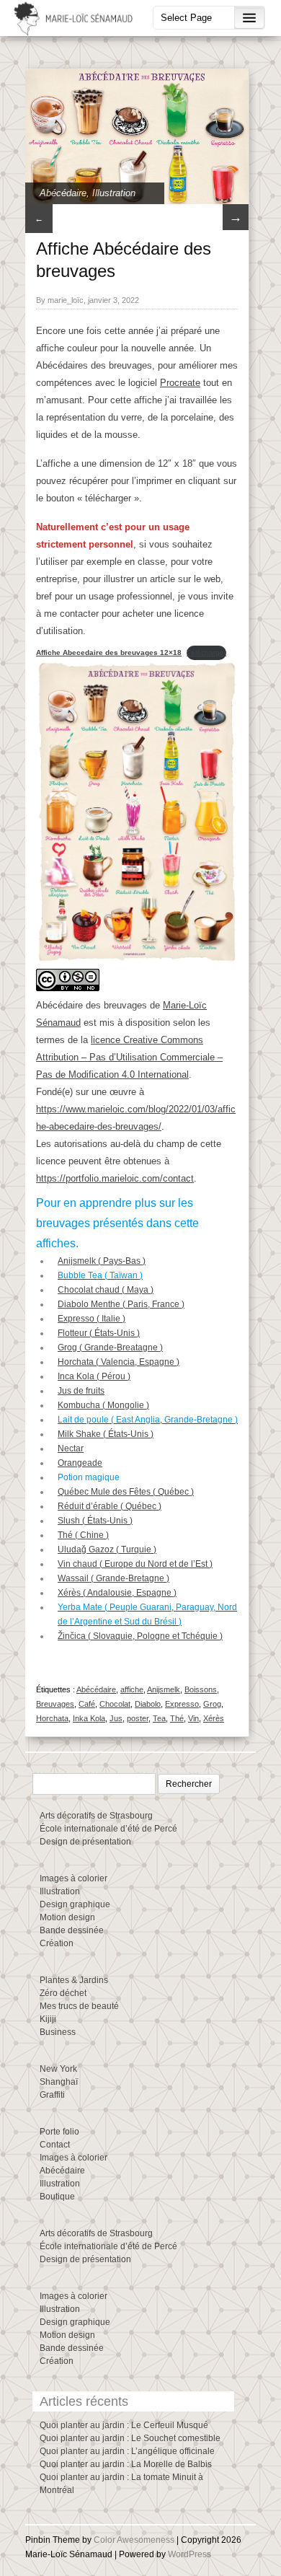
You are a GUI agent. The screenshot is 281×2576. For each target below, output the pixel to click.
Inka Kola (89, 1718)
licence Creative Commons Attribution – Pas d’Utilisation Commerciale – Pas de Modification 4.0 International (129, 1057)
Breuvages (55, 1704)
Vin (193, 1718)
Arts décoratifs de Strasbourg (96, 1816)
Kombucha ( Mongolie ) (103, 1405)
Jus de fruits (81, 1391)
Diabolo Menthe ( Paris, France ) (121, 1304)
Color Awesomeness (134, 2540)
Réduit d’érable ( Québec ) (110, 1506)
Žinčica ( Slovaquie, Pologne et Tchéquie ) (140, 1636)
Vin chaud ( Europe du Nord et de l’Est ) (135, 1564)
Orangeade (80, 1463)
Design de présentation (85, 1842)
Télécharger (206, 652)
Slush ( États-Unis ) (95, 1521)
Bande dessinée (72, 1930)
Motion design (67, 1917)
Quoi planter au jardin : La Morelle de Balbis (126, 2464)
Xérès (214, 1718)
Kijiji (48, 2019)
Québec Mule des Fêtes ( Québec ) (126, 1492)
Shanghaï (59, 2082)
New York (58, 2069)
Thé (177, 1718)
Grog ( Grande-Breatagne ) (110, 1348)
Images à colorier (73, 1878)
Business (58, 2032)
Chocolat (115, 1704)
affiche (132, 1689)
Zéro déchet (63, 1993)
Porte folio (59, 2132)
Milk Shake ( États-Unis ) (106, 1434)
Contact (55, 2145)
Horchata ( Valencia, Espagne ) (119, 1362)
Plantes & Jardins (74, 1980)
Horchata (52, 1718)
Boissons (201, 1689)
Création (57, 1943)
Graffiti (52, 2095)
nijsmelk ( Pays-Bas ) (104, 1261)
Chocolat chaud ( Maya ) (106, 1290)
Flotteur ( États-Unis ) (99, 1333)
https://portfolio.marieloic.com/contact (115, 1178)
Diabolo (148, 1704)
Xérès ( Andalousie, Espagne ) (117, 1593)
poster (138, 1718)
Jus (116, 1718)
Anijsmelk (164, 1689)
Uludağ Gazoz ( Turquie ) (107, 1549)
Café (87, 1704)
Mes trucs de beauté (79, 2006)
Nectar (71, 1449)
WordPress (189, 2554)
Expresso (182, 1704)
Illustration (114, 193)
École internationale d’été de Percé (108, 1829)
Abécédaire (63, 193)
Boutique (57, 2197)
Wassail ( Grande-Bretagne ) (113, 1578)
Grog (212, 1704)
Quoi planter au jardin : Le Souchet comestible (130, 2438)
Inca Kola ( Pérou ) (94, 1376)
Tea (159, 1718)
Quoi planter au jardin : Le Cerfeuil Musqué (124, 2425)
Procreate (180, 383)
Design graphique (75, 1904)
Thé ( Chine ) (83, 1535)
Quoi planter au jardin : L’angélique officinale (127, 2451)
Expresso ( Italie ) (92, 1319)
